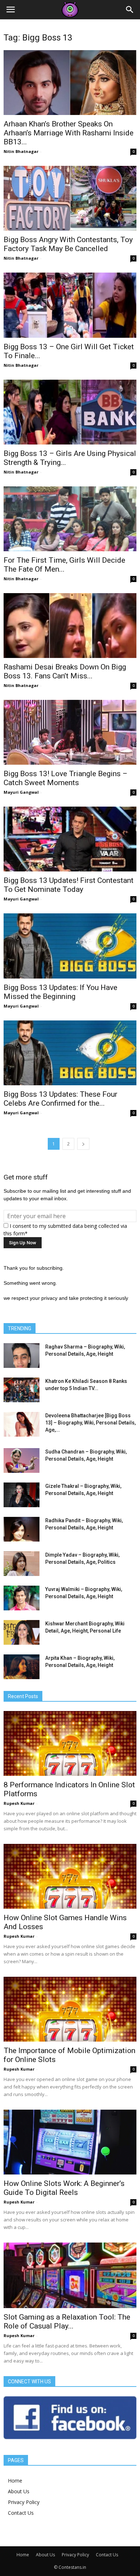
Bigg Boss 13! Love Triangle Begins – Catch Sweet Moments (66, 778)
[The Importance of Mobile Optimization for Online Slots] (70, 2009)
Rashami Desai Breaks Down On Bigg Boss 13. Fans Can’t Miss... (65, 671)
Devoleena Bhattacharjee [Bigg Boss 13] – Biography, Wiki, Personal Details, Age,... (90, 1423)
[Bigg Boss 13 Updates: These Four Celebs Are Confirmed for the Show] (70, 1053)
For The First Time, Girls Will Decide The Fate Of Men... (64, 565)
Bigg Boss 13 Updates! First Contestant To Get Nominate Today (69, 885)
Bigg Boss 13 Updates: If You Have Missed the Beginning (60, 992)
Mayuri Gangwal (21, 792)
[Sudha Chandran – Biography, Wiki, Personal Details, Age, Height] (22, 1460)
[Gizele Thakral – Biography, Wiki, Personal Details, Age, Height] (22, 1495)
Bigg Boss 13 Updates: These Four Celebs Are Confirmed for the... (60, 1099)
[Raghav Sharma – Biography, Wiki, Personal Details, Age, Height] (22, 1356)
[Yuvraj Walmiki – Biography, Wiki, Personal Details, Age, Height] (22, 1598)
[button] (130, 10)
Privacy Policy (24, 2502)
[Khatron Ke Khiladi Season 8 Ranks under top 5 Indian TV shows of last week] (22, 1390)
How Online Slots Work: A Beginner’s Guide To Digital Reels (64, 2188)
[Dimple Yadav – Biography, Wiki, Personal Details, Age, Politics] (22, 1564)
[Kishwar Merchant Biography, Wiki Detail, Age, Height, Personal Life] (22, 1632)
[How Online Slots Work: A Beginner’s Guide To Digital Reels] (70, 2142)
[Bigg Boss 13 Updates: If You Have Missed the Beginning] (70, 946)
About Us (19, 2491)
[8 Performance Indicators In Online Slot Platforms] (70, 1743)
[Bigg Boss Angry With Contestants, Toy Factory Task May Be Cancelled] (70, 198)
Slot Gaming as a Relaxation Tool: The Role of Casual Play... (67, 2322)
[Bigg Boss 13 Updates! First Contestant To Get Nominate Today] (70, 839)
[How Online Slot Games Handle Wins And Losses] (70, 1876)
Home (15, 2481)
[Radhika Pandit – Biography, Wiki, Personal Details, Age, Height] (22, 1529)
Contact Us (21, 2513)
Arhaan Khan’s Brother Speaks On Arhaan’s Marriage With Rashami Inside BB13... (69, 133)
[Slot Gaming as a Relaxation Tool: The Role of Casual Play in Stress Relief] (70, 2275)
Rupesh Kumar (19, 1803)
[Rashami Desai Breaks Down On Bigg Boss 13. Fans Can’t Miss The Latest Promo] (70, 626)
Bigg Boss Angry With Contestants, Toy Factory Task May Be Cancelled (68, 244)
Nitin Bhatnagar (21, 151)
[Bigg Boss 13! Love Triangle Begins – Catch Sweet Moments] (70, 732)
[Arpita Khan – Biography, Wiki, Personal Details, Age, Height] (22, 1667)
